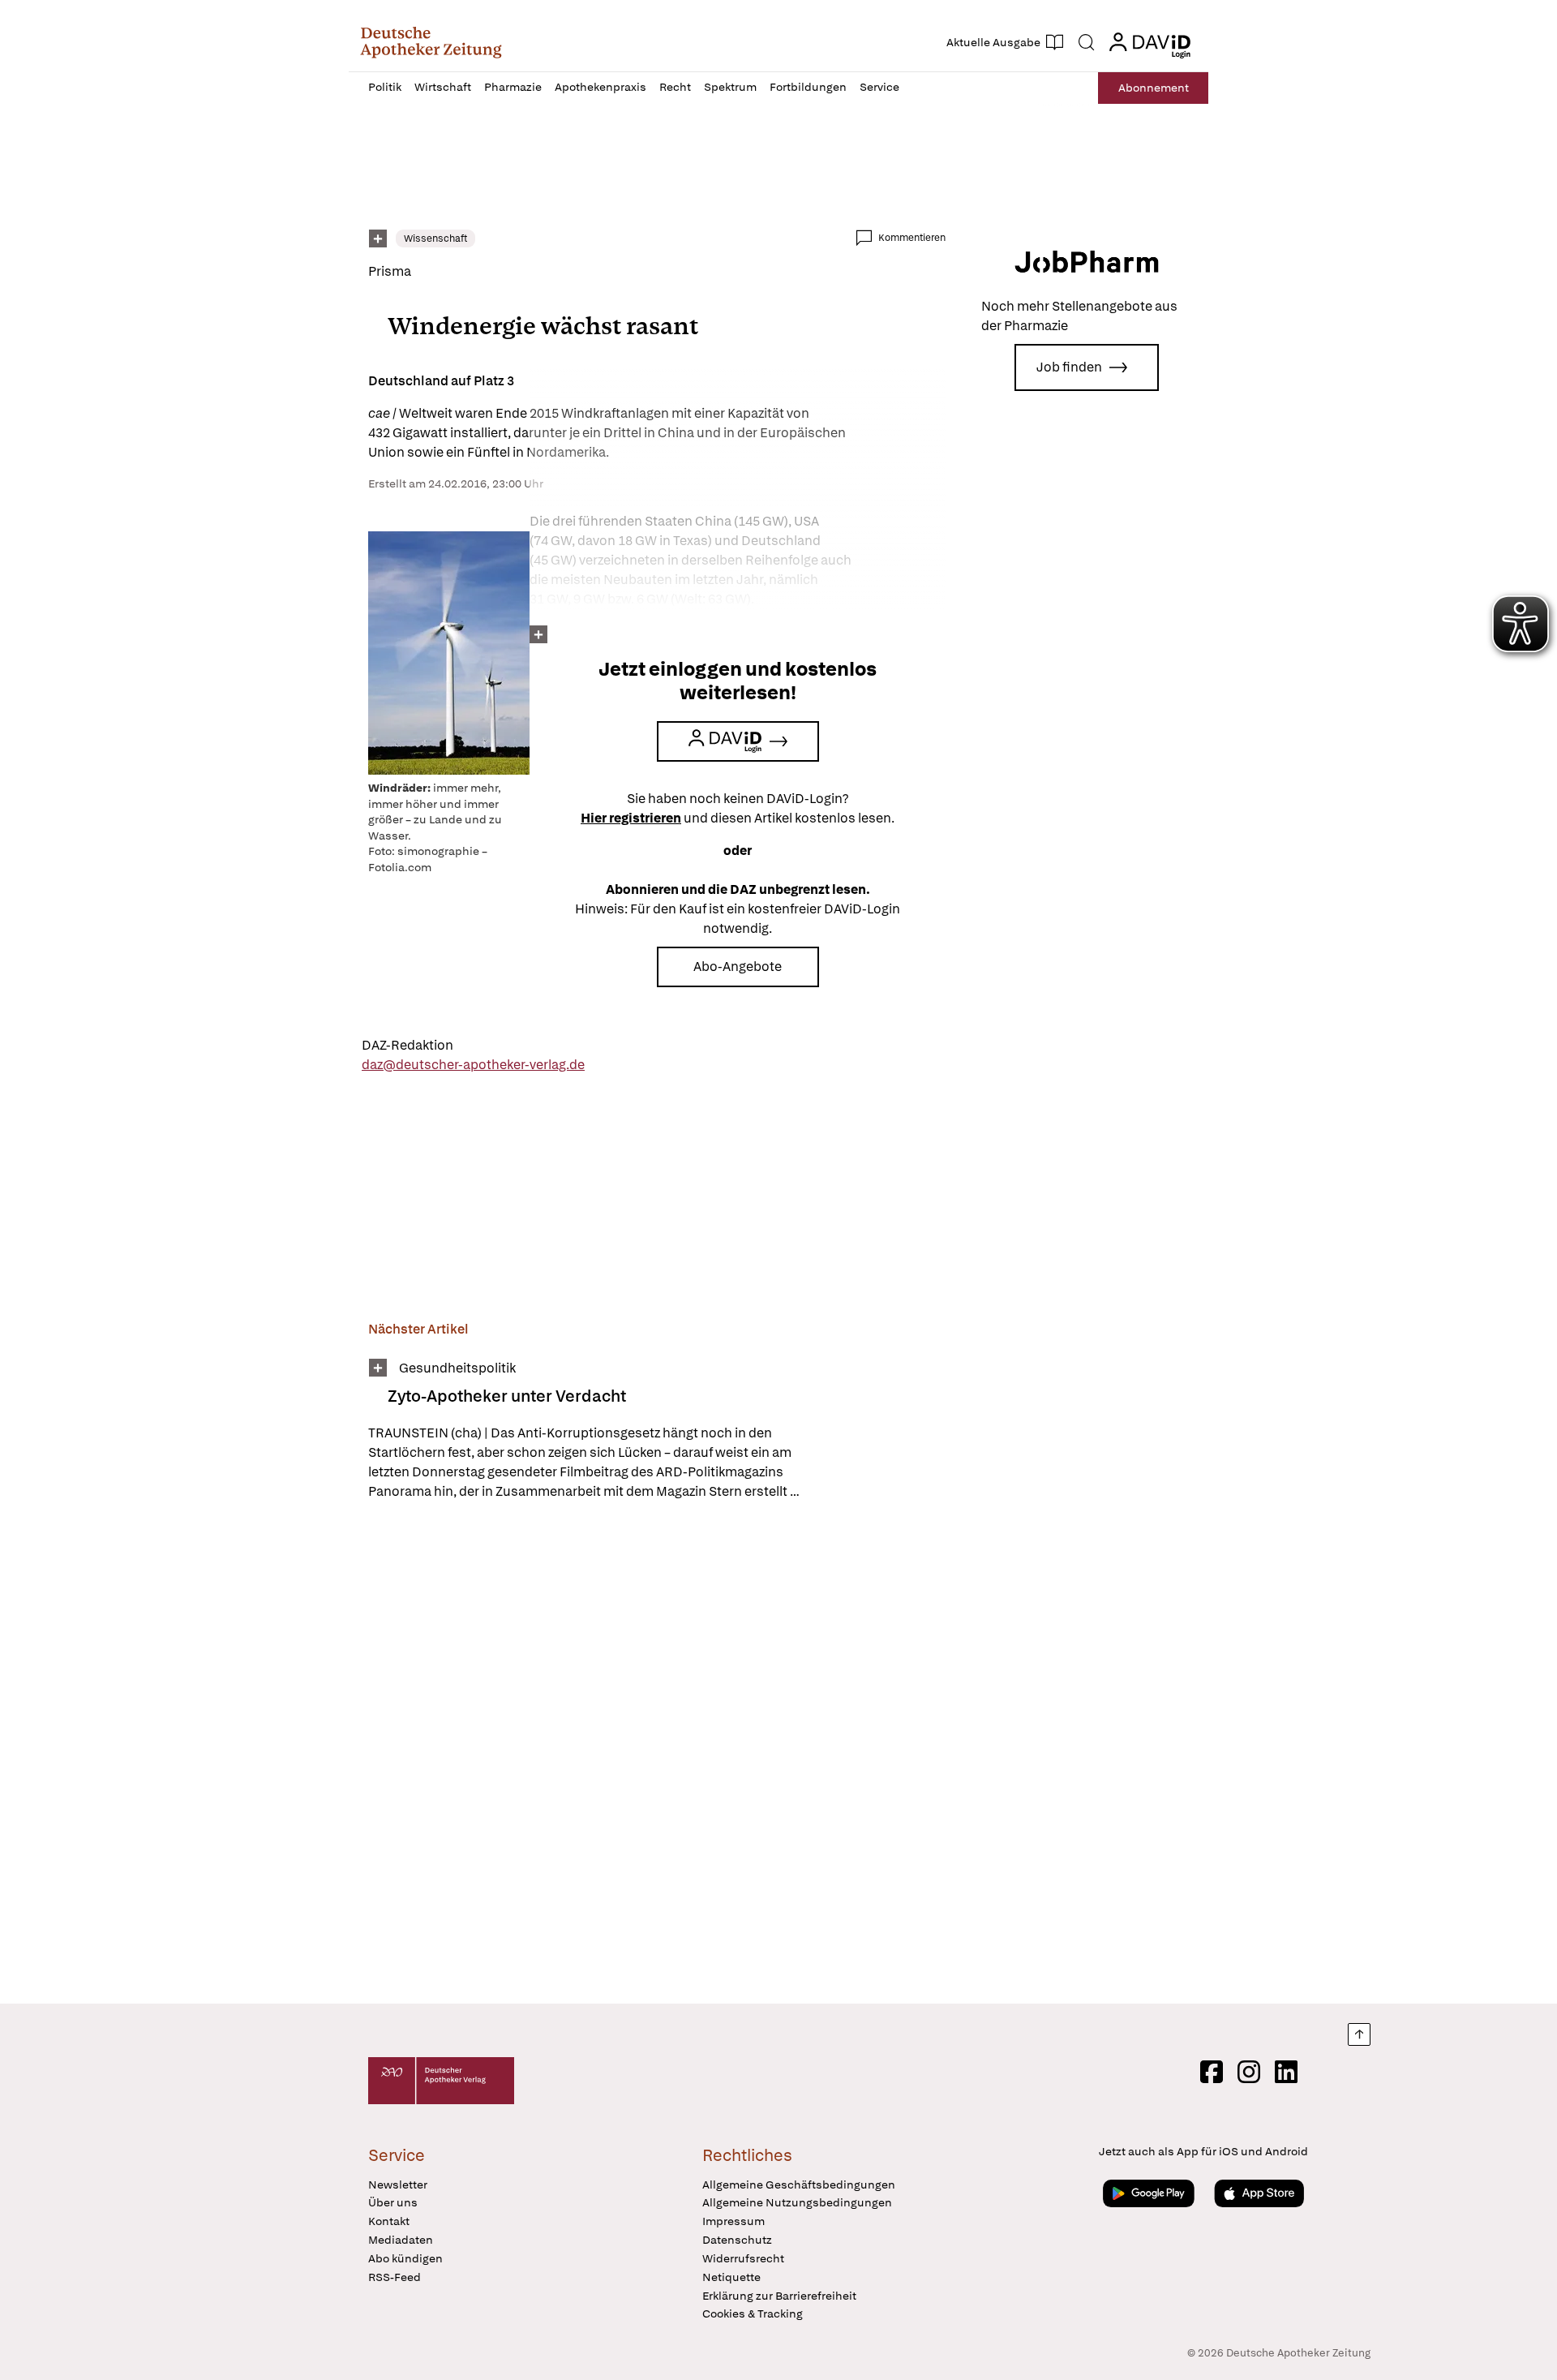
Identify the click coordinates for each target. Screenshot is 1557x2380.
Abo (1154, 88)
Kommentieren (912, 238)
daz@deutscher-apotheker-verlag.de (473, 1065)
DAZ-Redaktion (407, 1045)
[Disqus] (657, 1755)
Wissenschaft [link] (435, 238)
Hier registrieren (631, 818)
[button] (431, 42)
